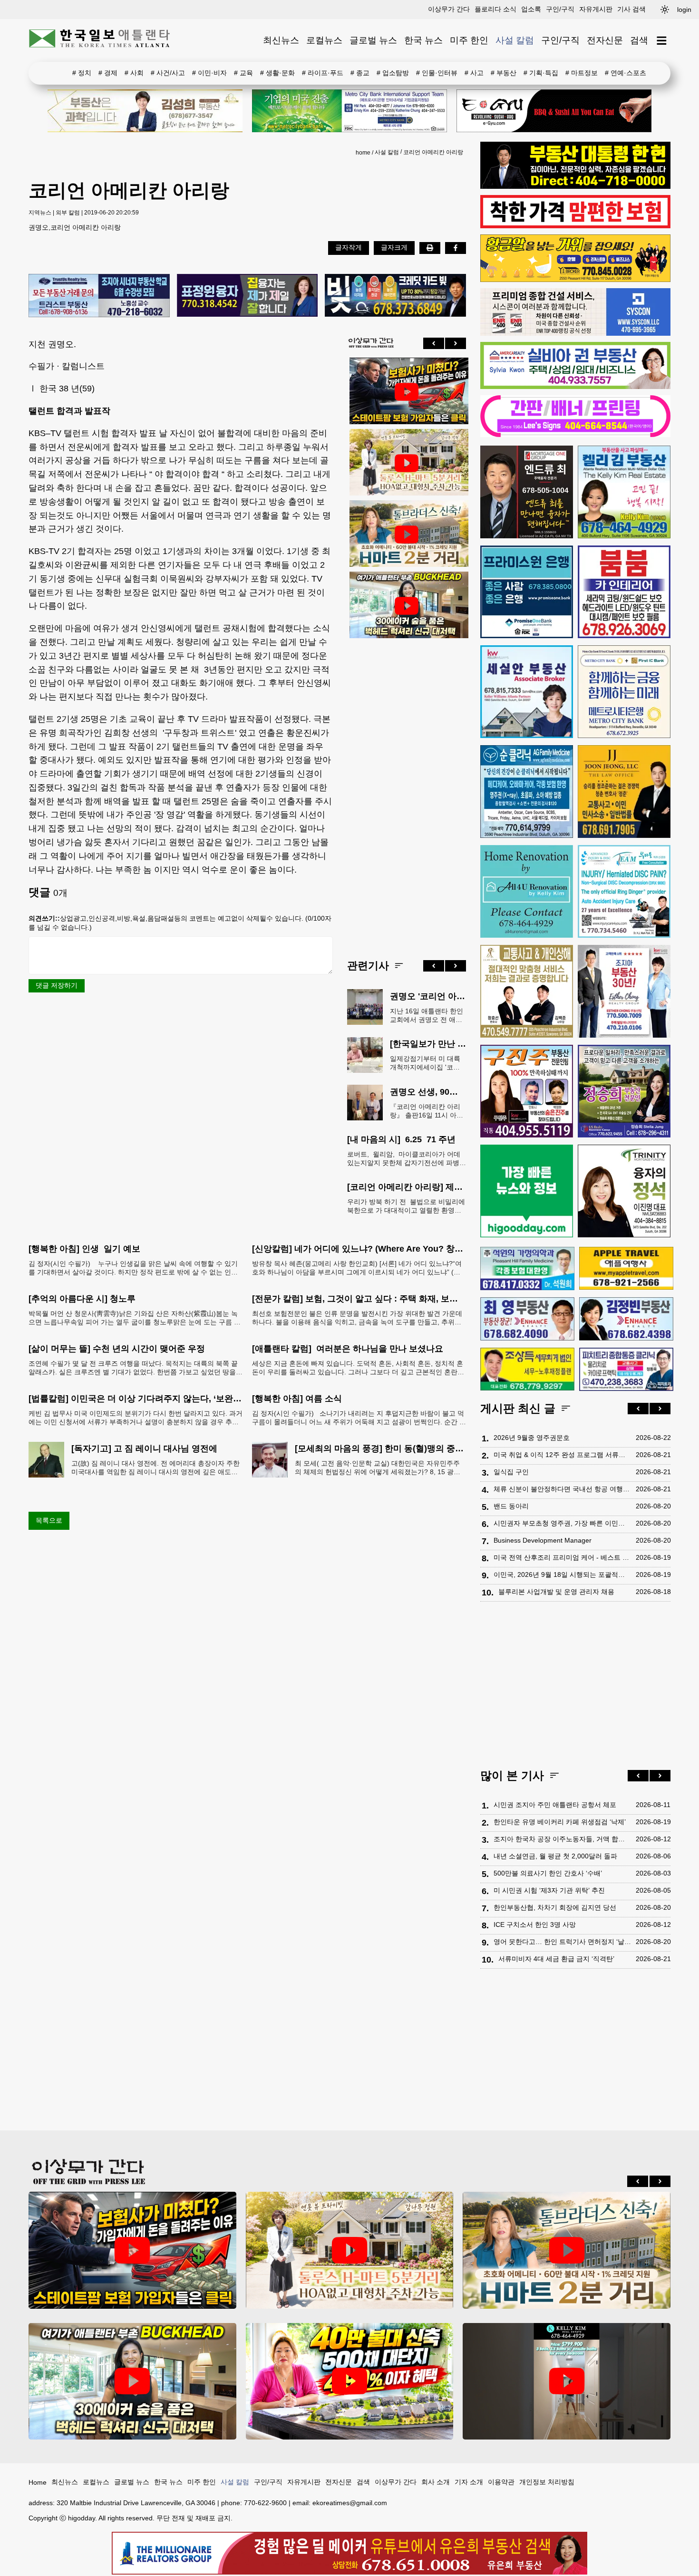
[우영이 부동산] (575, 280)
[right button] (456, 343)
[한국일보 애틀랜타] (100, 40)
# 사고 (474, 73)
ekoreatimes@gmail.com (350, 2503)
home (363, 153)
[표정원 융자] (248, 296)
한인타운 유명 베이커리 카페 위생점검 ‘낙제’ (560, 1822)
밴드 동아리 (511, 1506)
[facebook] (456, 248)
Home (38, 2482)
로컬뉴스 (324, 40)
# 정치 (82, 73)
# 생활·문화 (277, 73)
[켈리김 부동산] (624, 492)
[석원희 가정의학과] (527, 1269)
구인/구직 (560, 9)
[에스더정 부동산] (624, 991)
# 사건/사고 (168, 73)
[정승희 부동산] (624, 1091)
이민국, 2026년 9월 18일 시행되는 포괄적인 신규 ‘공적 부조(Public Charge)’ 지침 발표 (562, 1575)
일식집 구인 (511, 1472)
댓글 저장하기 (57, 985)
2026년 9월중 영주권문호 (532, 1438)
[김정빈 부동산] (626, 1319)
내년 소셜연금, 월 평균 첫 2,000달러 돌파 (555, 1856)
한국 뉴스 (423, 40)
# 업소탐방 (393, 73)
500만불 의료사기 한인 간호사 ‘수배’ (548, 1873)
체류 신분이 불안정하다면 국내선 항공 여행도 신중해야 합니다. (562, 1489)
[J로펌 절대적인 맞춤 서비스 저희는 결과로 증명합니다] (527, 991)
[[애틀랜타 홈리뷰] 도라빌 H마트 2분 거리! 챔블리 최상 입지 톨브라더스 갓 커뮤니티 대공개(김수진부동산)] (407, 535)
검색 (639, 40)
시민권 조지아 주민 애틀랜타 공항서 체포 (555, 1805)
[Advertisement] (407, 791)
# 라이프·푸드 (323, 73)
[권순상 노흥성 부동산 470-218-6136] (99, 296)
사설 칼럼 (515, 40)
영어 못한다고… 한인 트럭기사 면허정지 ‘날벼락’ (562, 1942)
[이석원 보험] (575, 226)
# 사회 (134, 73)
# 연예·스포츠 (626, 73)
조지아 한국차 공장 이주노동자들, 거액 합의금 (562, 1839)
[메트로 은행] (624, 692)
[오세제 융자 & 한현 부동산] (575, 186)
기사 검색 (631, 9)
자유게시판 (596, 9)
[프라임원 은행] (527, 592)
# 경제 (108, 73)
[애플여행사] (626, 1268)
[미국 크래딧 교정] (395, 296)
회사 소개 (436, 2482)
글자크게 (394, 247)
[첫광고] (349, 111)
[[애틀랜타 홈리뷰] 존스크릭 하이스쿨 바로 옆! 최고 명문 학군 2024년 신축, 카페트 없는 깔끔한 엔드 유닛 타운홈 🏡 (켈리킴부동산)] (567, 2381)
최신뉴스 (281, 40)
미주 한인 (469, 40)
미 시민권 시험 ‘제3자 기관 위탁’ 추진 (549, 1890)
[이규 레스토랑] (554, 111)
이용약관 (501, 2482)
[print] (430, 248)
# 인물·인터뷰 (437, 73)
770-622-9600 (265, 2503)
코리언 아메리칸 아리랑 (433, 152)
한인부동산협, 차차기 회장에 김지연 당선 (555, 1907)
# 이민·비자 (209, 73)
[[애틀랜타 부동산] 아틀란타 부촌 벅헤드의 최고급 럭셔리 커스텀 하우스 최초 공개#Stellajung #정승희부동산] (407, 606)
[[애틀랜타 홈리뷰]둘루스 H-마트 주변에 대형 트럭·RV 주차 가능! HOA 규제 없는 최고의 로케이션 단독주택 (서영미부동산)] (407, 463)
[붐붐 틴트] (624, 592)
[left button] (434, 343)
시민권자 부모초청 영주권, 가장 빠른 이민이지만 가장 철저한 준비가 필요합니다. (562, 1523)
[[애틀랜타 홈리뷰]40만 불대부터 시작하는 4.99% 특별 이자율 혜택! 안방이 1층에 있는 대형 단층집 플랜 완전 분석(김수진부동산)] (350, 2381)
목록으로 (49, 1520)
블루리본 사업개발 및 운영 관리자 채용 (556, 1592)
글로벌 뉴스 (373, 40)
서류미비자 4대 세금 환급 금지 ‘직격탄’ (556, 1959)
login (684, 10)
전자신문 (605, 40)
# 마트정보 (582, 73)
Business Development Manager (543, 1540)
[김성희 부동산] (145, 111)
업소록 (531, 9)
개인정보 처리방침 (547, 2482)
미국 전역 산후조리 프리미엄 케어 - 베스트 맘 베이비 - (562, 1557)
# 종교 (360, 73)
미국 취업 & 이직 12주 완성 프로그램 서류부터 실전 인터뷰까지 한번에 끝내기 (562, 1455)
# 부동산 (504, 73)
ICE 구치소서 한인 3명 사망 (535, 1925)
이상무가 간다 (449, 9)
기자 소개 (469, 2482)
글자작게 (349, 247)
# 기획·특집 (541, 73)
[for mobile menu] (662, 41)
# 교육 (243, 73)
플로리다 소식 (495, 9)
